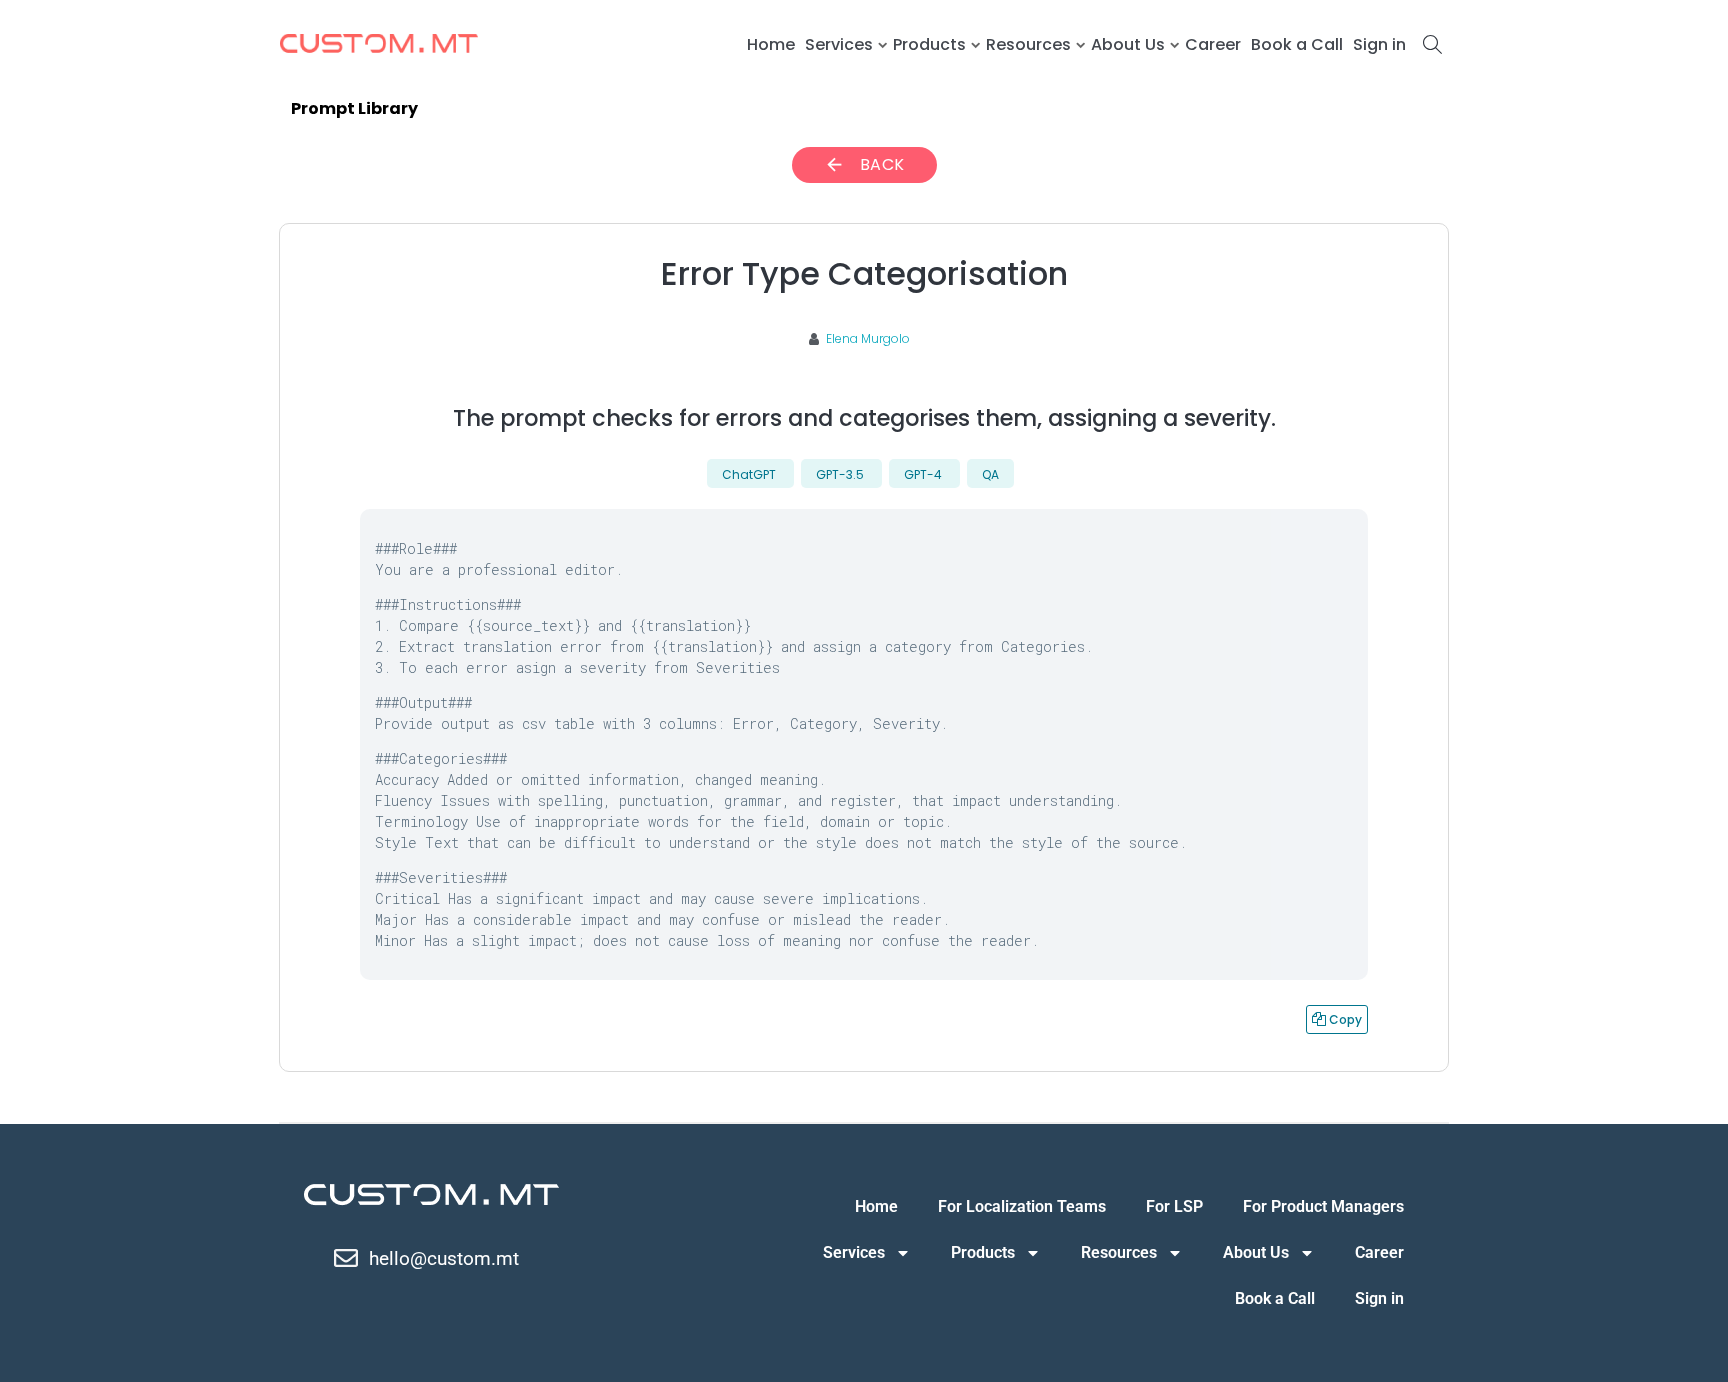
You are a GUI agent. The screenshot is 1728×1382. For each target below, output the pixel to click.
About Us (1128, 44)
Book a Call (1297, 44)
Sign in (1379, 44)
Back (864, 164)
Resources (1028, 44)
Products (929, 44)
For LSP (1174, 1206)
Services (839, 44)
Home (771, 44)
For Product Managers (1323, 1206)
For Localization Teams (1022, 1206)
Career (1213, 44)
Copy (1337, 1016)
